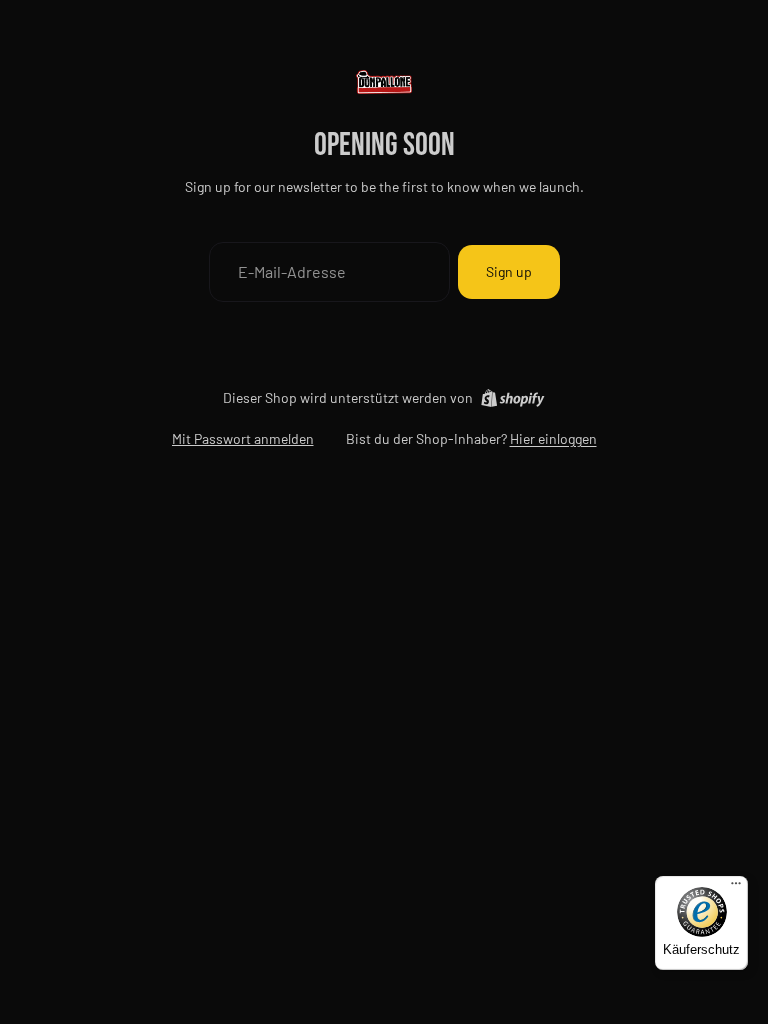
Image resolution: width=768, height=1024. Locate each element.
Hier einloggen (553, 438)
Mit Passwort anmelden (243, 438)
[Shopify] (512, 398)
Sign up (509, 271)
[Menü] (736, 888)
